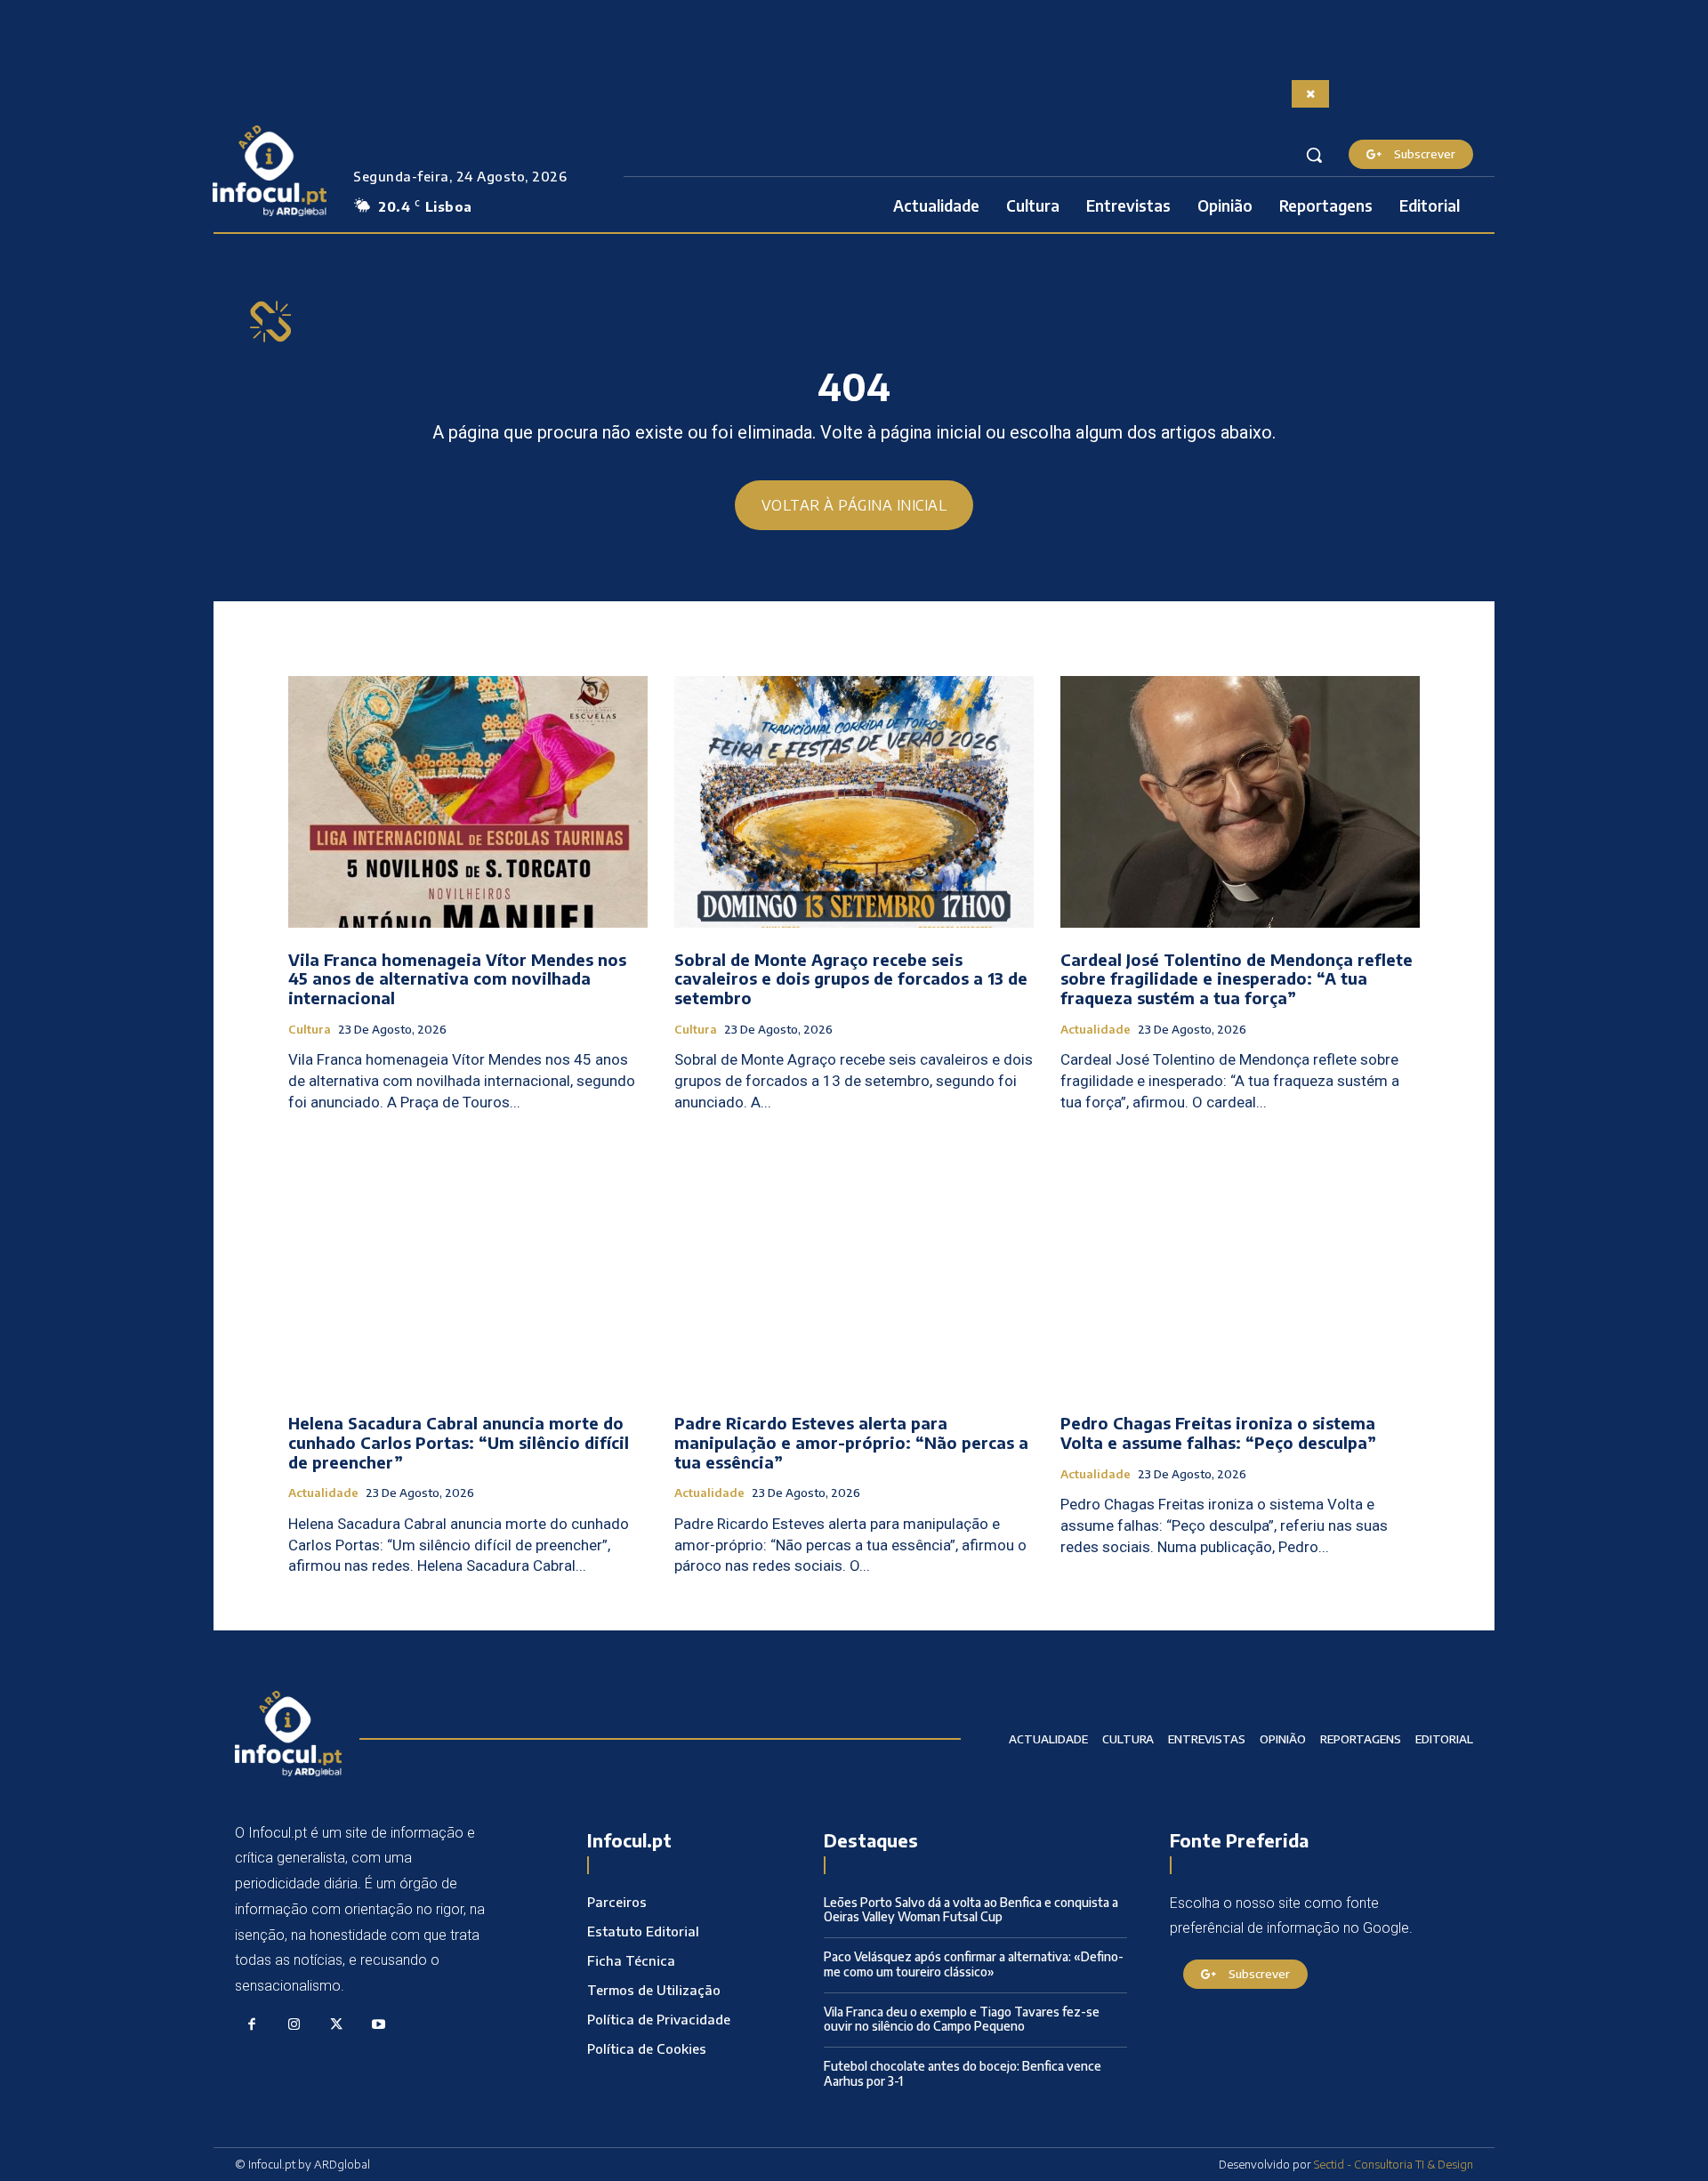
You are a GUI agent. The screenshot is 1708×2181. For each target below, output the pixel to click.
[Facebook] (252, 2025)
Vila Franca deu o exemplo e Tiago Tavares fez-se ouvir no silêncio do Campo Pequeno (962, 2019)
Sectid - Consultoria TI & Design (1394, 2164)
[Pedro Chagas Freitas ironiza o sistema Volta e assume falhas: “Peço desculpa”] (1240, 1266)
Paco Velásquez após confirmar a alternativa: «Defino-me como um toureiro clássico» (974, 1964)
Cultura (310, 1030)
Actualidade (1096, 1030)
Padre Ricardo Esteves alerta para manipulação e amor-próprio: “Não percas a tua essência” (851, 1442)
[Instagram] (294, 2025)
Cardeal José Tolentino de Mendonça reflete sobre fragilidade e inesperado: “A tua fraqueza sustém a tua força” (1237, 978)
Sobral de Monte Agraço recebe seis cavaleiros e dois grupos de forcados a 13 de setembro (851, 978)
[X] (336, 2025)
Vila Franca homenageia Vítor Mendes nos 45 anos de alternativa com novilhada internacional (457, 978)
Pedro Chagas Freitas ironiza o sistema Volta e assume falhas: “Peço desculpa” (1218, 1433)
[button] (1314, 155)
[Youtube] (379, 2025)
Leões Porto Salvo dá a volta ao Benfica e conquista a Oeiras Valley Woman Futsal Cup (971, 1910)
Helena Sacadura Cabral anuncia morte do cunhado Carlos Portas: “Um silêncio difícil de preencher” (459, 1442)
